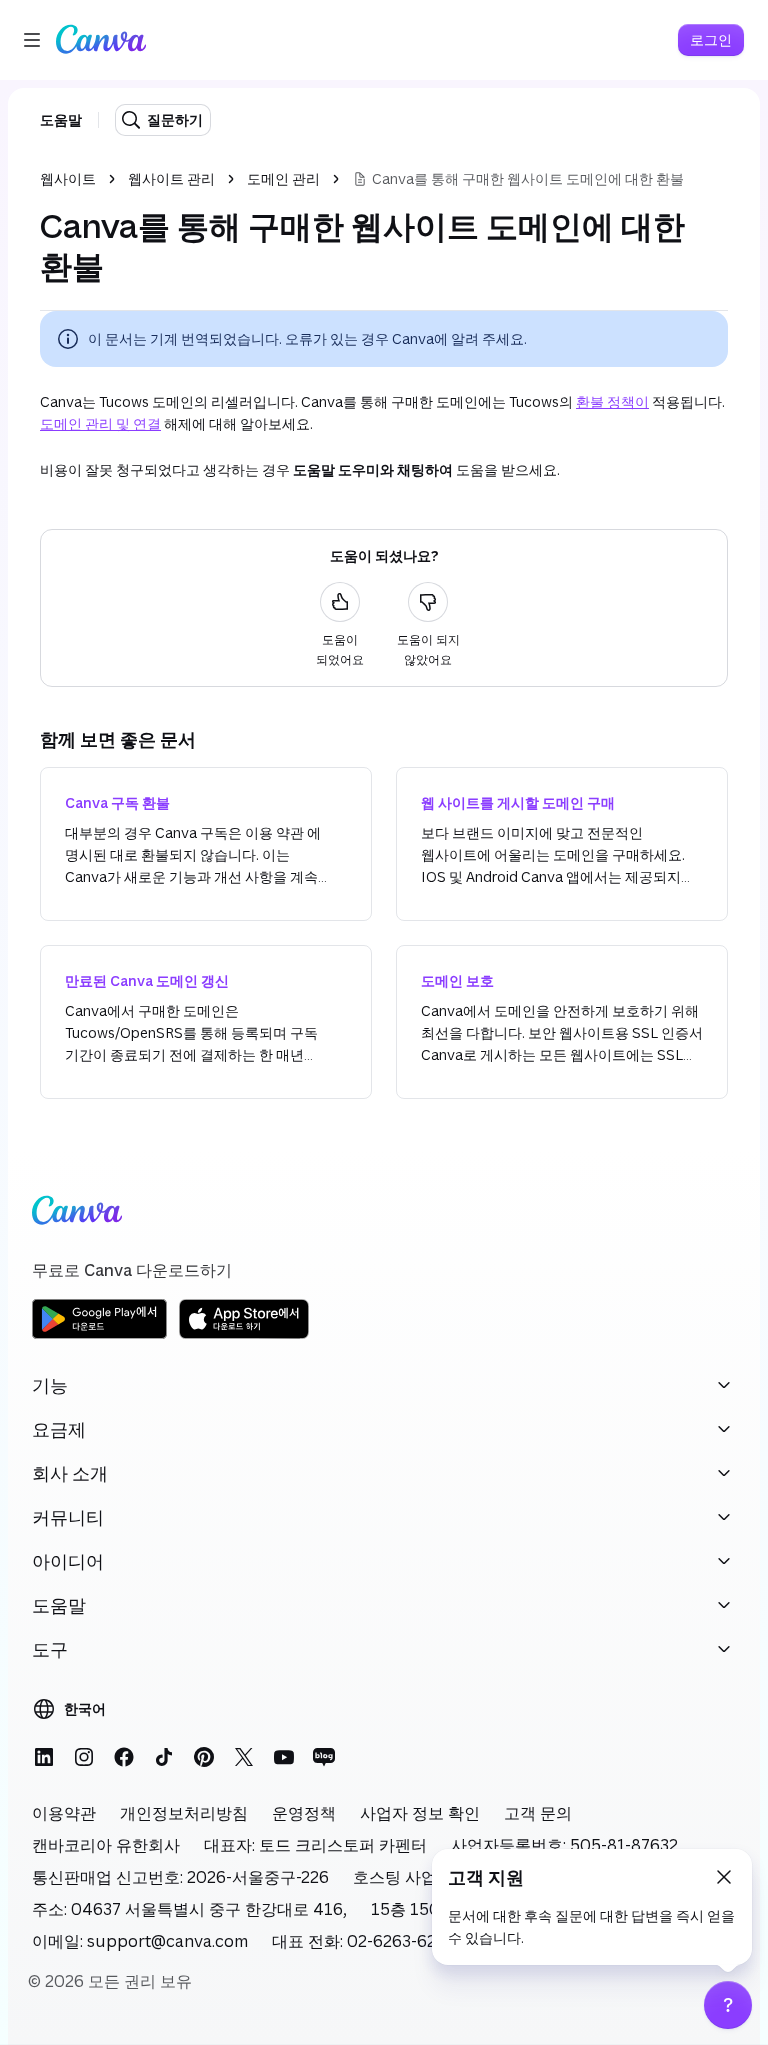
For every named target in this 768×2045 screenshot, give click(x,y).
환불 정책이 (612, 401)
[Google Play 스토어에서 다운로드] (99, 1335)
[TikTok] (164, 1757)
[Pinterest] (204, 1757)
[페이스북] (124, 1757)
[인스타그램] (84, 1757)
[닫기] (724, 1877)
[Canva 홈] (101, 40)
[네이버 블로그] (324, 1757)
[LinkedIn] (44, 1757)
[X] (244, 1757)
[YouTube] (284, 1757)
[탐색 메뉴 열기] (32, 40)
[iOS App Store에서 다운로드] (244, 1335)
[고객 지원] (728, 2005)
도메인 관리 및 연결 (100, 423)
